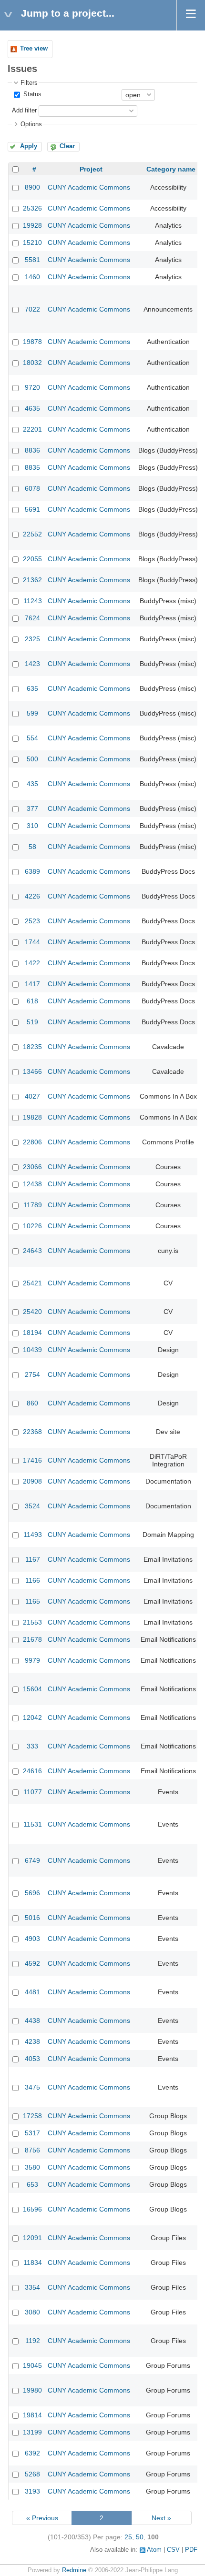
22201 (32, 429)
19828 (32, 1117)
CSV (173, 2550)
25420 (32, 1312)
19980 (32, 2390)
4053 (32, 2059)
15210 (32, 242)
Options (31, 124)
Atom (154, 2550)
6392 (32, 2453)
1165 (33, 1601)
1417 (32, 984)
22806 (32, 1142)
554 (32, 738)
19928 (32, 225)
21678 (32, 1639)
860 (32, 1403)
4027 (32, 1096)
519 (32, 1022)
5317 (32, 2133)
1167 (33, 1559)
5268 (32, 2474)
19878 (32, 342)
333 (32, 1746)
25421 (32, 1283)
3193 (32, 2491)
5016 (32, 1918)
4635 (32, 408)
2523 (32, 921)
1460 (32, 277)
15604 (32, 1689)
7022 (32, 309)
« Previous (42, 2518)
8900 (32, 187)
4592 (32, 1963)
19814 (32, 2415)
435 (32, 784)
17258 (32, 2116)
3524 (32, 1506)
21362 (32, 580)
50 (140, 2537)
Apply (29, 146)
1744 (32, 942)
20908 (32, 1481)
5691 (32, 509)
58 (32, 847)
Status (31, 94)
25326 (32, 208)
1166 (33, 1580)
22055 (32, 559)
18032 (32, 363)
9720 (32, 387)
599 (32, 713)
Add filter (24, 111)
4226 (32, 896)
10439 (32, 1350)
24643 (32, 1251)
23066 (32, 1167)
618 (32, 1001)
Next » (161, 2518)
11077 (33, 1792)
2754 (32, 1374)
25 (128, 2537)
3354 (32, 2287)
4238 (32, 2041)
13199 (32, 2432)
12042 (32, 1717)
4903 (32, 1939)
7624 (32, 618)
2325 (32, 639)
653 (32, 2184)
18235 (32, 1047)
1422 (32, 963)
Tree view (34, 49)
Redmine (74, 2570)
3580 (32, 2167)
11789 (33, 1205)
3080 (32, 2312)
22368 (32, 1432)
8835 (32, 467)
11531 (33, 1824)
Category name (171, 169)
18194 (32, 1333)
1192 (33, 2341)
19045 (32, 2365)
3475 (32, 2087)
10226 (32, 1226)
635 (32, 688)
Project (91, 169)
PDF (191, 2550)
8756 (32, 2150)
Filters (29, 83)
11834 (33, 2263)
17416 (32, 1460)
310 (32, 826)
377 (32, 808)
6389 (32, 871)
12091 (32, 2238)
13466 (32, 1071)
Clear (67, 146)
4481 (32, 1992)
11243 (33, 601)
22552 (32, 534)
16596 (32, 2209)
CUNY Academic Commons (89, 187)
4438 (32, 2020)
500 (32, 759)
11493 (33, 1535)
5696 (32, 1893)
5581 (32, 260)
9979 (32, 1660)
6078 (32, 488)
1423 (32, 664)
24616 (32, 1771)
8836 (32, 450)
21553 (32, 1622)
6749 (32, 1860)
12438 (32, 1184)
